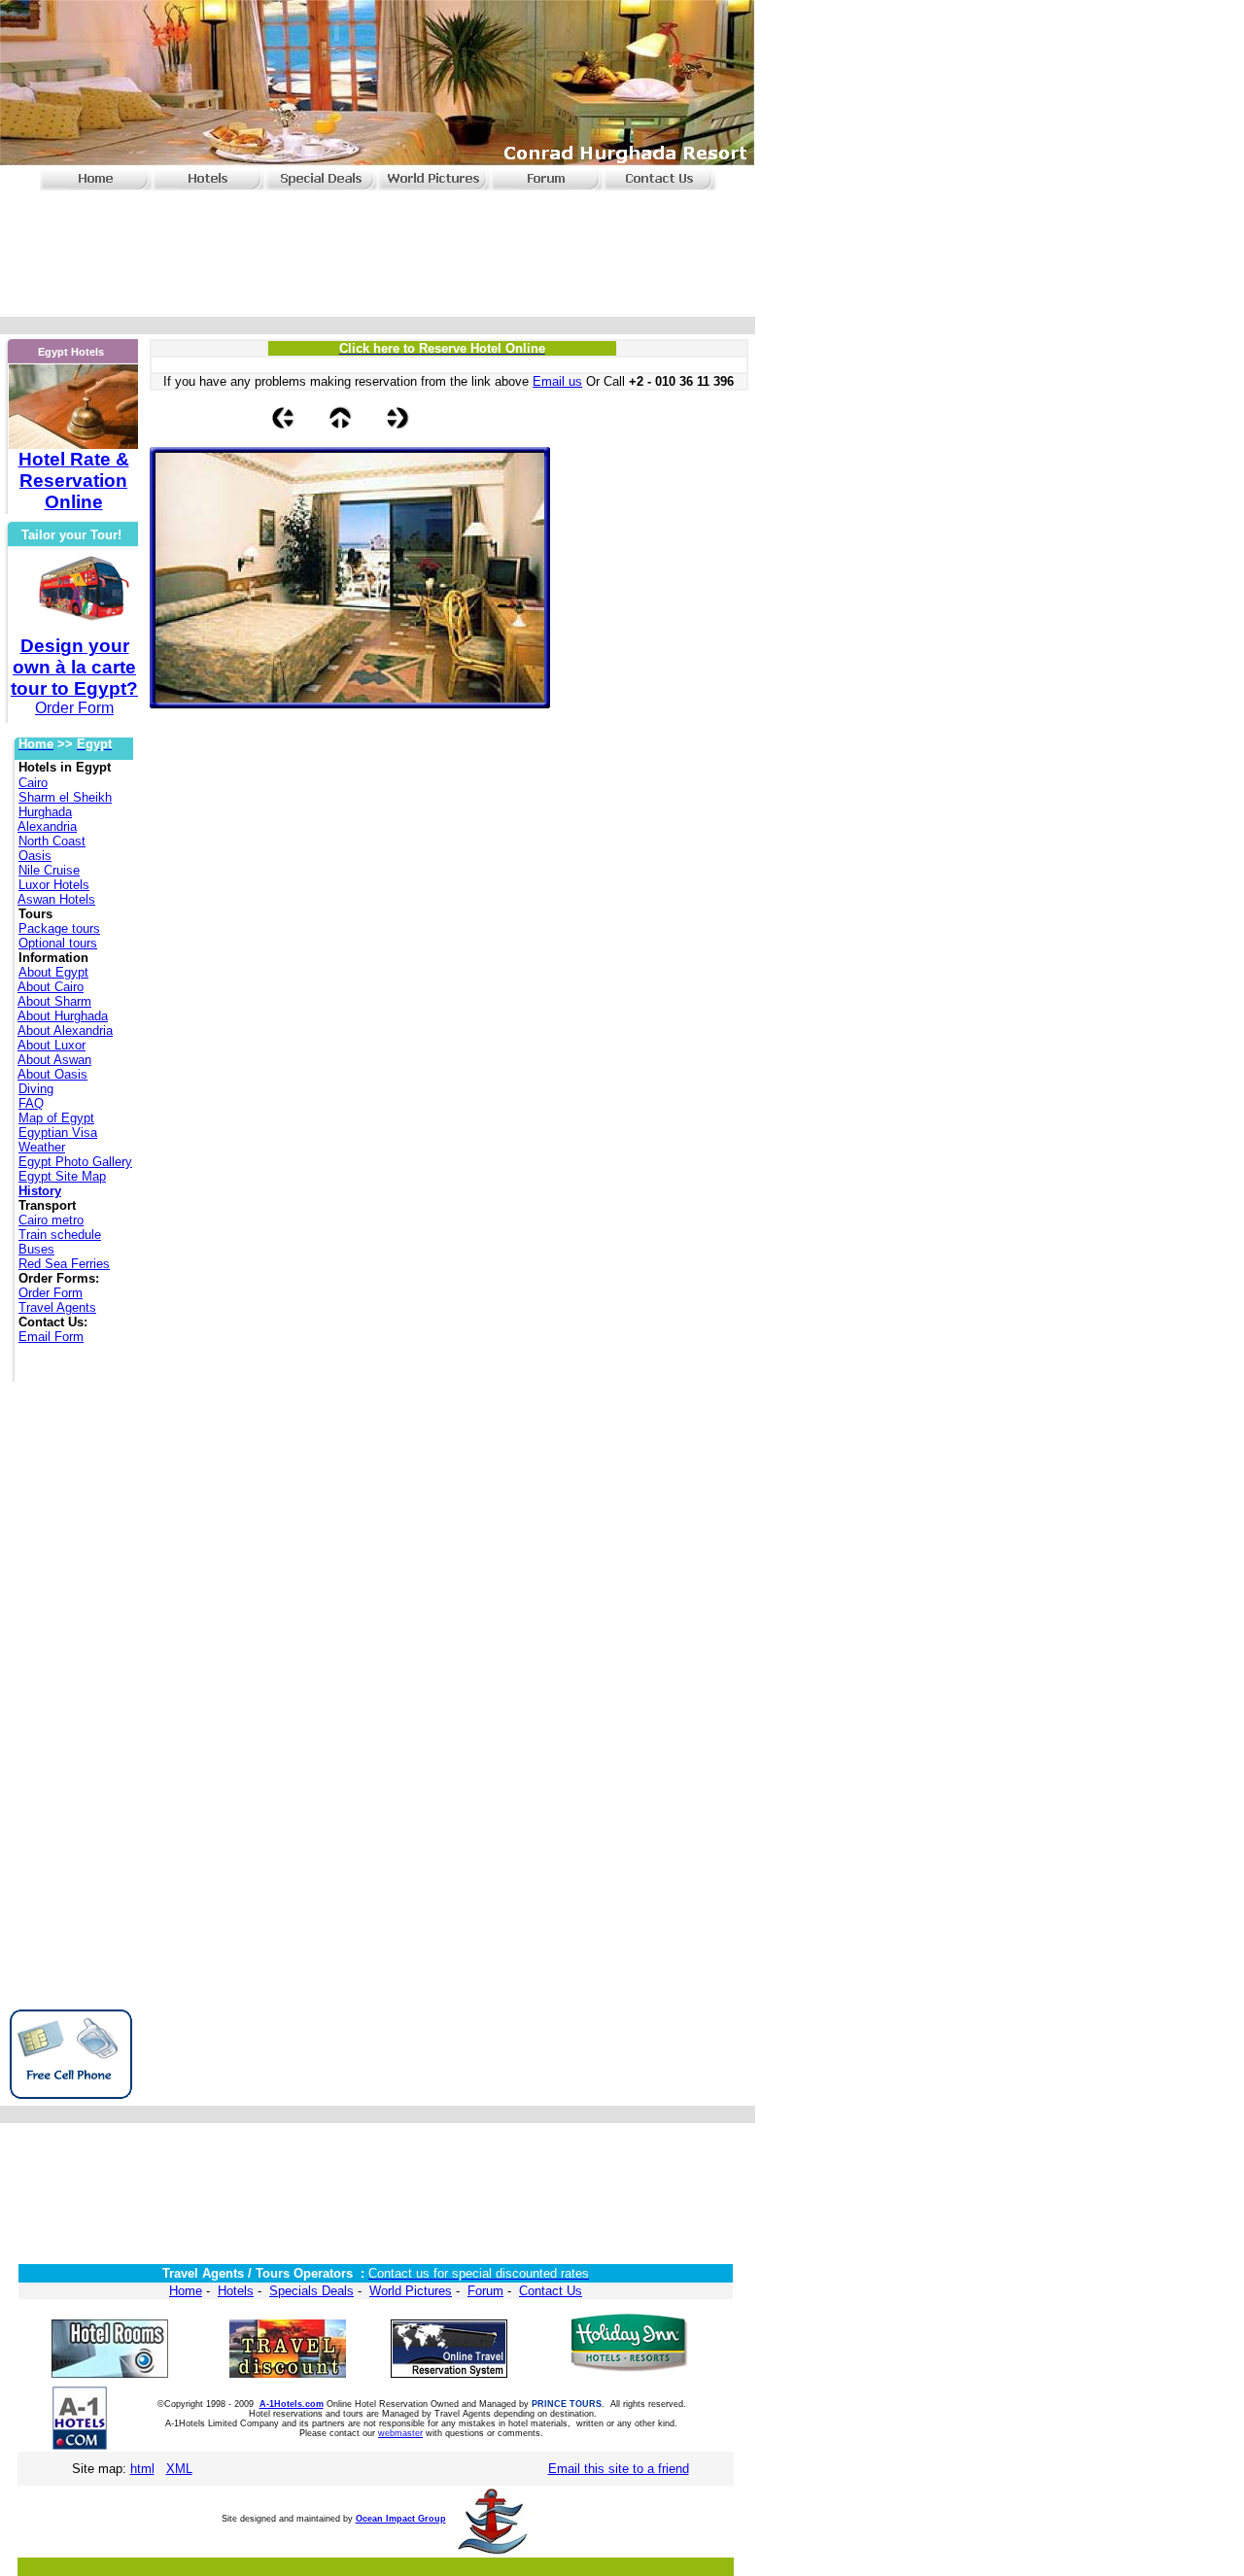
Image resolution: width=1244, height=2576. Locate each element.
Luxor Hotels (54, 885)
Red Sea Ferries (64, 1264)
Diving (36, 1089)
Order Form (51, 1293)
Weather (42, 1147)
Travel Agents (57, 1307)
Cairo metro (51, 1220)
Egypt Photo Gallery (75, 1162)
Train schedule (60, 1235)
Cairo (33, 783)
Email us (557, 381)
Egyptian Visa (58, 1133)
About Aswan (54, 1060)
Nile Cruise (49, 870)
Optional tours (58, 943)
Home (186, 2291)
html (142, 2469)
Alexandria (47, 826)
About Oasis (52, 1074)
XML (179, 2469)
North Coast (52, 841)
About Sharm (54, 1001)
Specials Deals (311, 2291)
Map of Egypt (56, 1118)
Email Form (51, 1337)
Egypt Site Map (62, 1176)
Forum (485, 2291)
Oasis (35, 856)
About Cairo (51, 987)
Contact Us (551, 2291)
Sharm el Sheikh (65, 797)
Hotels (236, 2291)
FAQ (31, 1103)
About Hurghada (63, 1016)
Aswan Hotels (56, 899)
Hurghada (45, 812)
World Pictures (411, 2291)
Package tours (59, 928)
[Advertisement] (374, 256)
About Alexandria (65, 1030)
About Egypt (53, 972)
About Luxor (52, 1045)
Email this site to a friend (619, 2469)
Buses (36, 1249)
